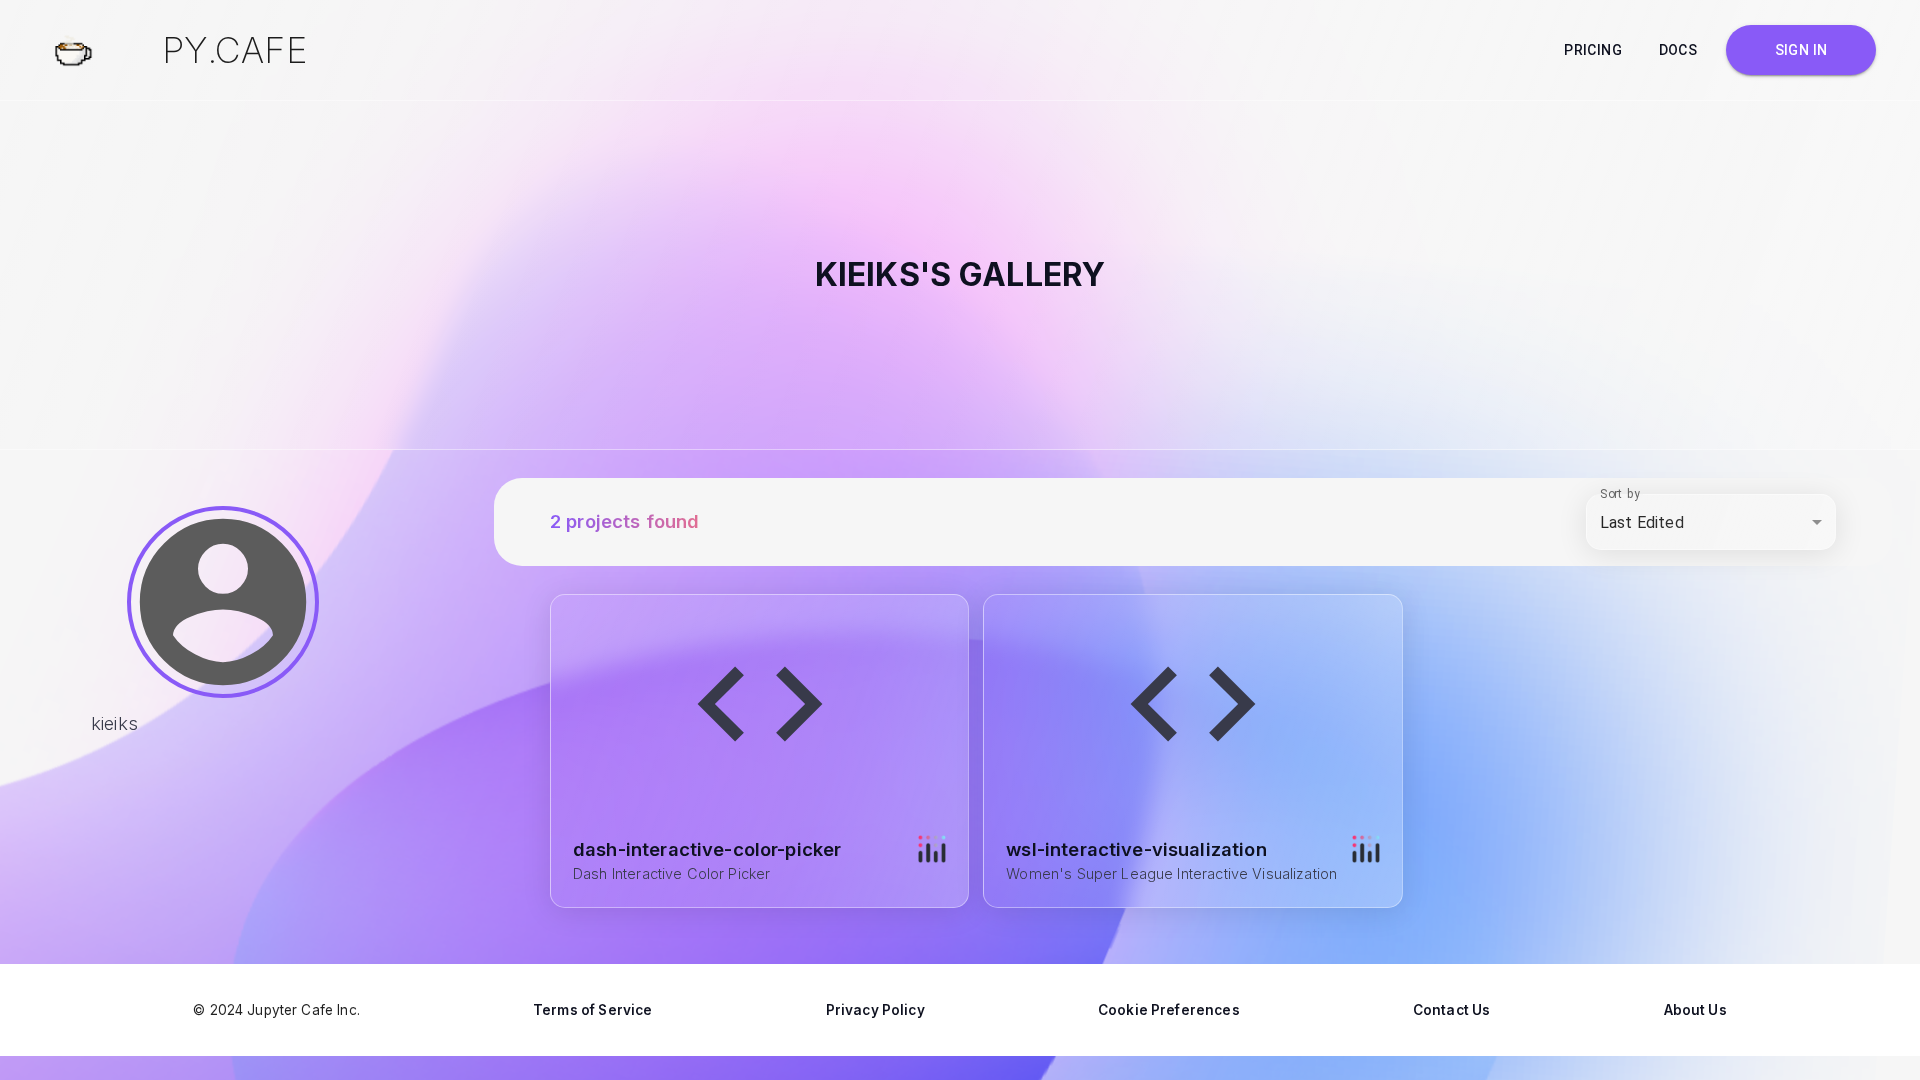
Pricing (1593, 50)
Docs (1678, 50)
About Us (1695, 1010)
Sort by (1620, 494)
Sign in (1801, 50)
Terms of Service (592, 1010)
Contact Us (1452, 1010)
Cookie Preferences (1169, 1010)
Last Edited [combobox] (1642, 522)
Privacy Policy (875, 1010)
